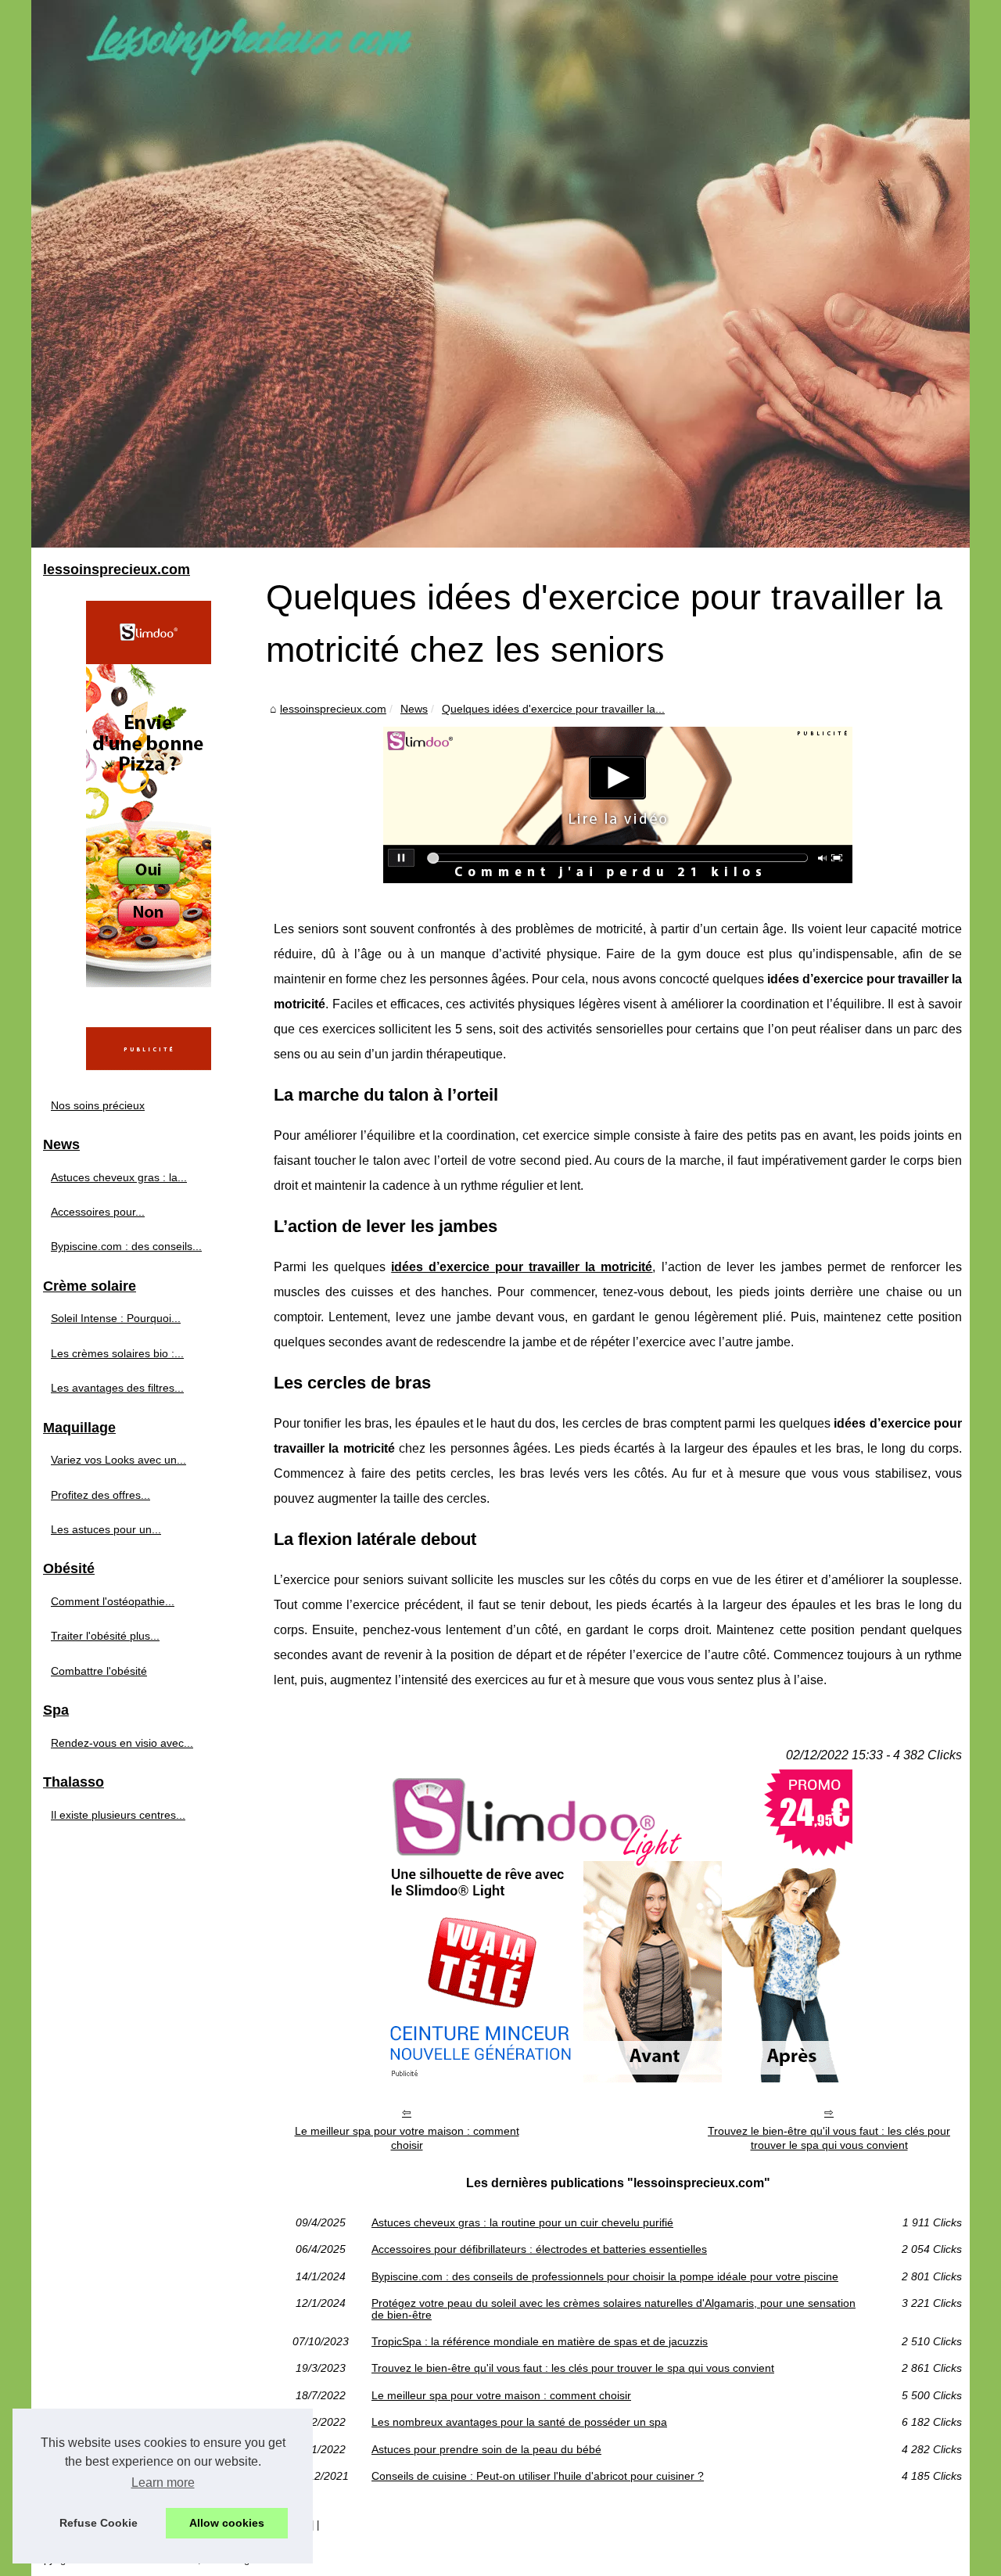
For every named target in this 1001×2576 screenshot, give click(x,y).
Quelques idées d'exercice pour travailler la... (553, 709)
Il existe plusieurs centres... (118, 1815)
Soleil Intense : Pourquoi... (116, 1318)
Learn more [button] (163, 2483)
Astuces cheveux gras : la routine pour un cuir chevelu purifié (522, 2222)
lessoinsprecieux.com (333, 709)
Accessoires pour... (98, 1212)
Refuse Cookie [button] (99, 2523)
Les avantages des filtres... (117, 1388)
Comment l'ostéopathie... (113, 1601)
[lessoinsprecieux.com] (500, 274)
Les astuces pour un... (106, 1529)
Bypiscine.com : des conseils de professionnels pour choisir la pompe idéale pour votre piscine (605, 2276)
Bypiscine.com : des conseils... (126, 1246)
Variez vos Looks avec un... (118, 1460)
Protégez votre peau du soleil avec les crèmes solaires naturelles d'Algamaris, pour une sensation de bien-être (614, 2309)
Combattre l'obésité (99, 1671)
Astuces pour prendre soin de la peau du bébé (486, 2449)
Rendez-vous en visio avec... (122, 1743)
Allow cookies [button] (227, 2523)
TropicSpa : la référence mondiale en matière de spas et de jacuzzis (540, 2341)
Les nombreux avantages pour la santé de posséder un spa (519, 2422)
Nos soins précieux (98, 1105)
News (414, 709)
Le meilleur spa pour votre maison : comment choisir (407, 2138)
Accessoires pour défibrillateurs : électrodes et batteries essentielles (539, 2249)
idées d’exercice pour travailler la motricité (522, 1267)
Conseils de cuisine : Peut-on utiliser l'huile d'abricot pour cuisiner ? (538, 2476)
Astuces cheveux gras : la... (119, 1177)
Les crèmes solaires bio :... (117, 1353)
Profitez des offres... (100, 1495)
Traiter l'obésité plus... (105, 1636)
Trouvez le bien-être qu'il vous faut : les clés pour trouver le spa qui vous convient (829, 2138)
